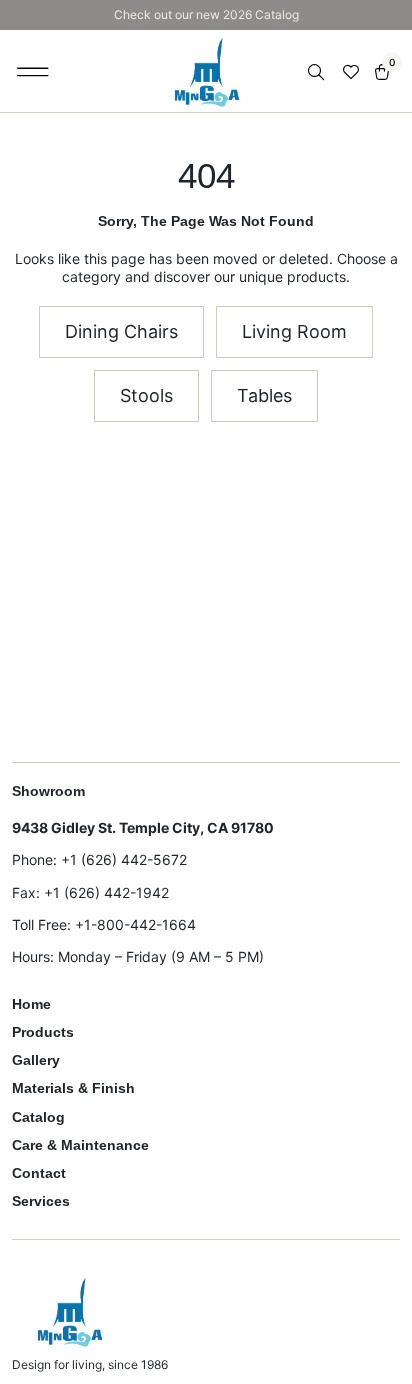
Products (43, 1032)
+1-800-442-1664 (135, 924)
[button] (33, 71)
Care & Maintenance (80, 1145)
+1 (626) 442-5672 (124, 859)
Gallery (36, 1060)
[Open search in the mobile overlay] (318, 72)
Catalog (38, 1117)
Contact (39, 1173)
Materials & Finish (73, 1088)
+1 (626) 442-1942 (106, 892)
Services (41, 1201)
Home (31, 1004)
